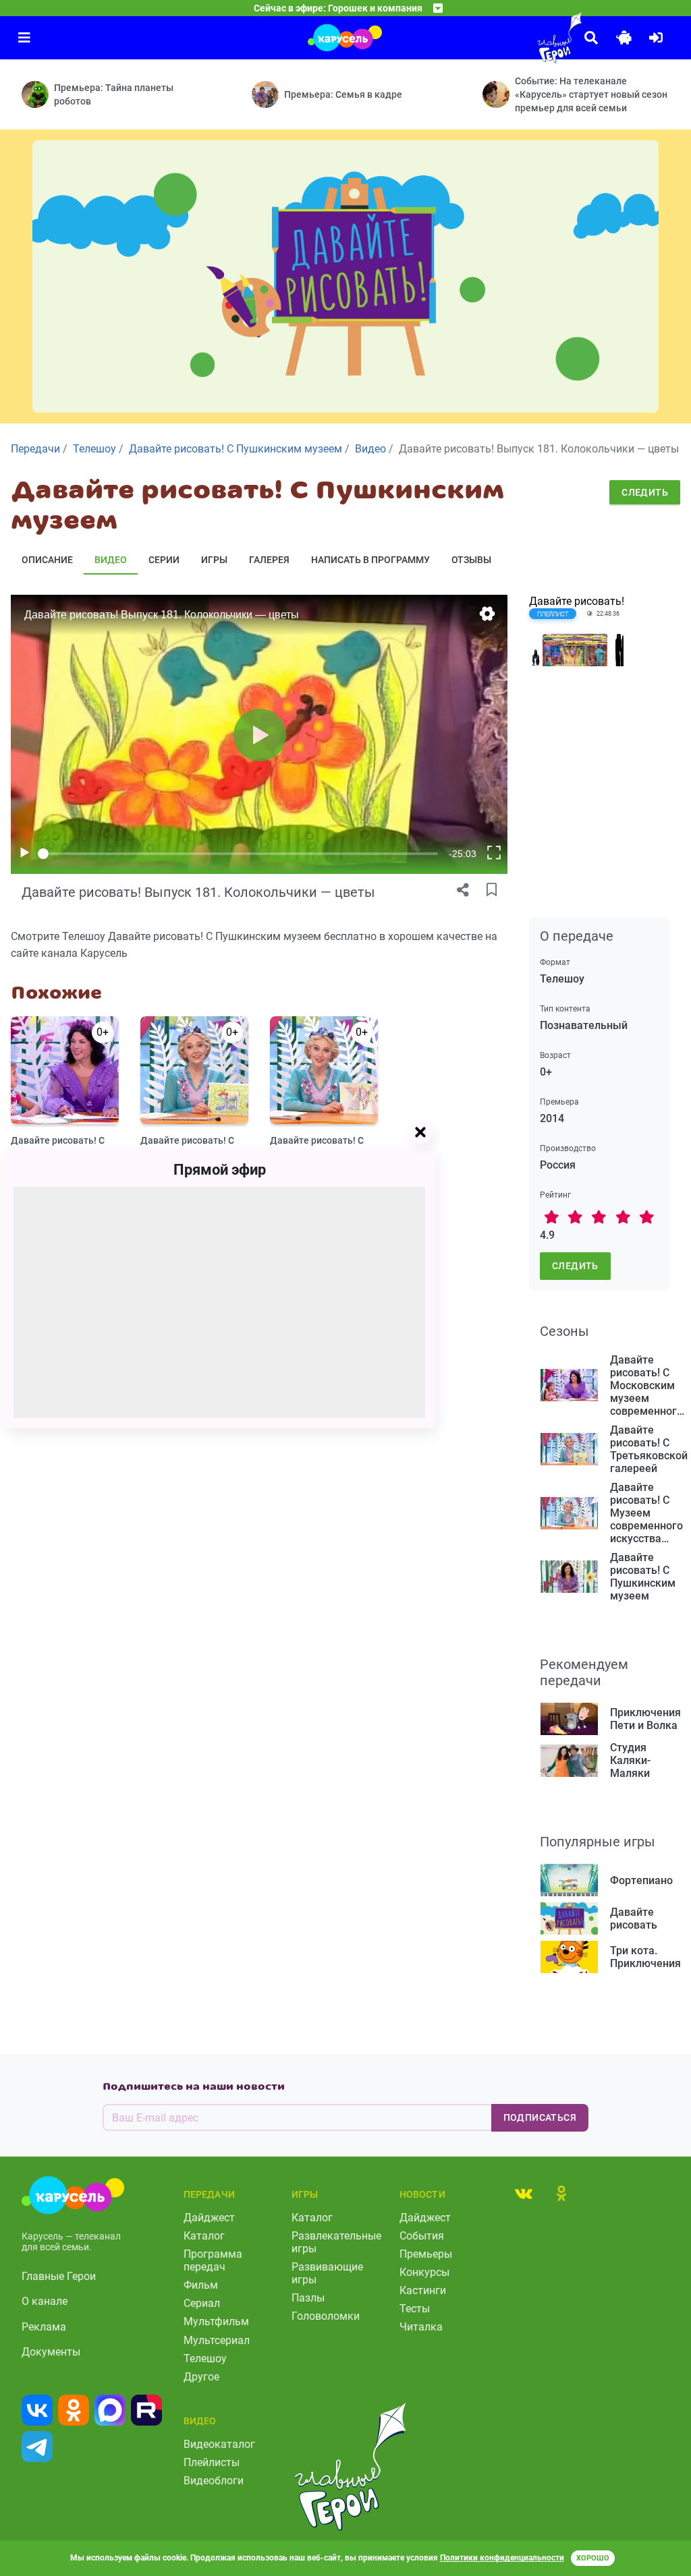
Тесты (415, 2309)
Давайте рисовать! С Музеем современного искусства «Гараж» (321, 1146)
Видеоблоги (214, 2481)
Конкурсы (424, 2272)
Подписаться (540, 2117)
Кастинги (423, 2290)
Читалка (421, 2327)
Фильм (201, 2285)
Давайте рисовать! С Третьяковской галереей (187, 1146)
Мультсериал (217, 2340)
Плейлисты (212, 2462)
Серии (164, 560)
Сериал (202, 2303)
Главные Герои (59, 2276)
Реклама (44, 2327)
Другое (201, 2377)
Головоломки (326, 2316)
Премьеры (426, 2254)
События (422, 2236)
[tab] (524, 2193)
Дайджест (209, 2218)
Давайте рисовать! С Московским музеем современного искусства (58, 1146)
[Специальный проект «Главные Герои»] (529, 38)
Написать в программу (370, 560)
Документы (51, 2352)
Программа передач (213, 2260)
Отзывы (471, 560)
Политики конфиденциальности (502, 2558)
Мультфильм (216, 2321)
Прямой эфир (220, 1170)
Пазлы (308, 2298)
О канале (45, 2301)
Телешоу (205, 2359)
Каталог (204, 2236)
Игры (214, 560)
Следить (645, 492)
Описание (47, 560)
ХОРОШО (593, 2558)
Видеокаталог (219, 2444)
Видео (111, 560)
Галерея (269, 560)
